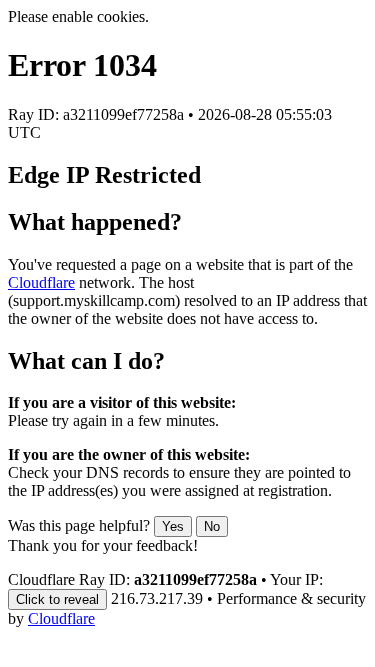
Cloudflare (41, 282)
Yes (173, 526)
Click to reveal (57, 599)
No (212, 526)
